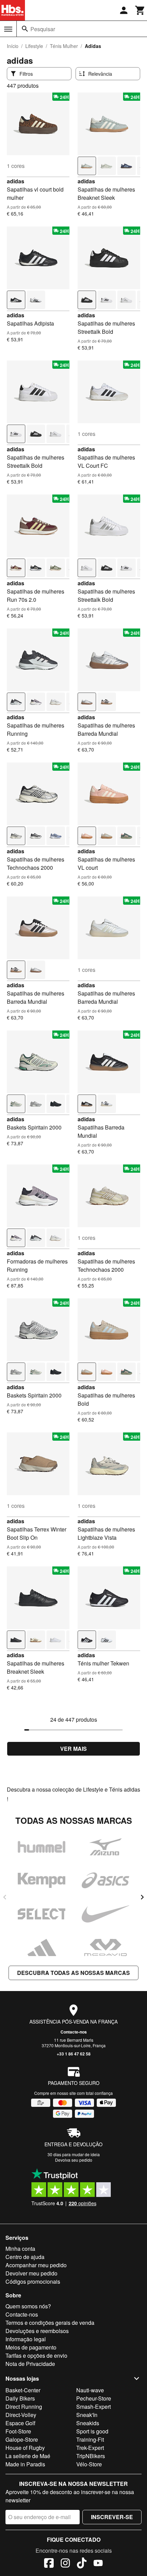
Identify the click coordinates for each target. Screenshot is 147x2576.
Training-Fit (90, 2439)
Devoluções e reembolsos (37, 2331)
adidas (16, 181)
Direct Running (24, 2407)
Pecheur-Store (94, 2398)
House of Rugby (25, 2448)
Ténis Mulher (64, 46)
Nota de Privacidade (30, 2364)
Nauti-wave (90, 2390)
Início (13, 46)
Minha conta (20, 2249)
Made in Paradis (25, 2464)
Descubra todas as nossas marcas (73, 1973)
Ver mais (73, 1749)
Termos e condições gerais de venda (50, 2323)
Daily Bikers (20, 2398)
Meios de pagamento (31, 2347)
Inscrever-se (112, 2517)
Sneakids (88, 2423)
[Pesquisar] (25, 29)
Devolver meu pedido (31, 2273)
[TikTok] (82, 2564)
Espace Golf (20, 2423)
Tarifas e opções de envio (36, 2355)
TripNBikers (91, 2456)
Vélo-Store (89, 2464)
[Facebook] (49, 2564)
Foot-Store (18, 2431)
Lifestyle (34, 46)
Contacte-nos (74, 2032)
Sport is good (92, 2431)
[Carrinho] (140, 10)
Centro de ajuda (25, 2257)
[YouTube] (98, 2564)
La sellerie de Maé (28, 2456)
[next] (142, 1897)
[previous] (5, 1897)
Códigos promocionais (33, 2281)
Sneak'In (87, 2415)
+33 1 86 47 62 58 (74, 2054)
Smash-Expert (93, 2407)
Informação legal (26, 2339)
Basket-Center (23, 2390)
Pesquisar (43, 29)
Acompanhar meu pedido (36, 2265)
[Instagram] (65, 2564)
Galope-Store (22, 2439)
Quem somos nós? (28, 2306)
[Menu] (8, 29)
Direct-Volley (21, 2415)
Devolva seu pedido (74, 2160)
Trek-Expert (90, 2448)
